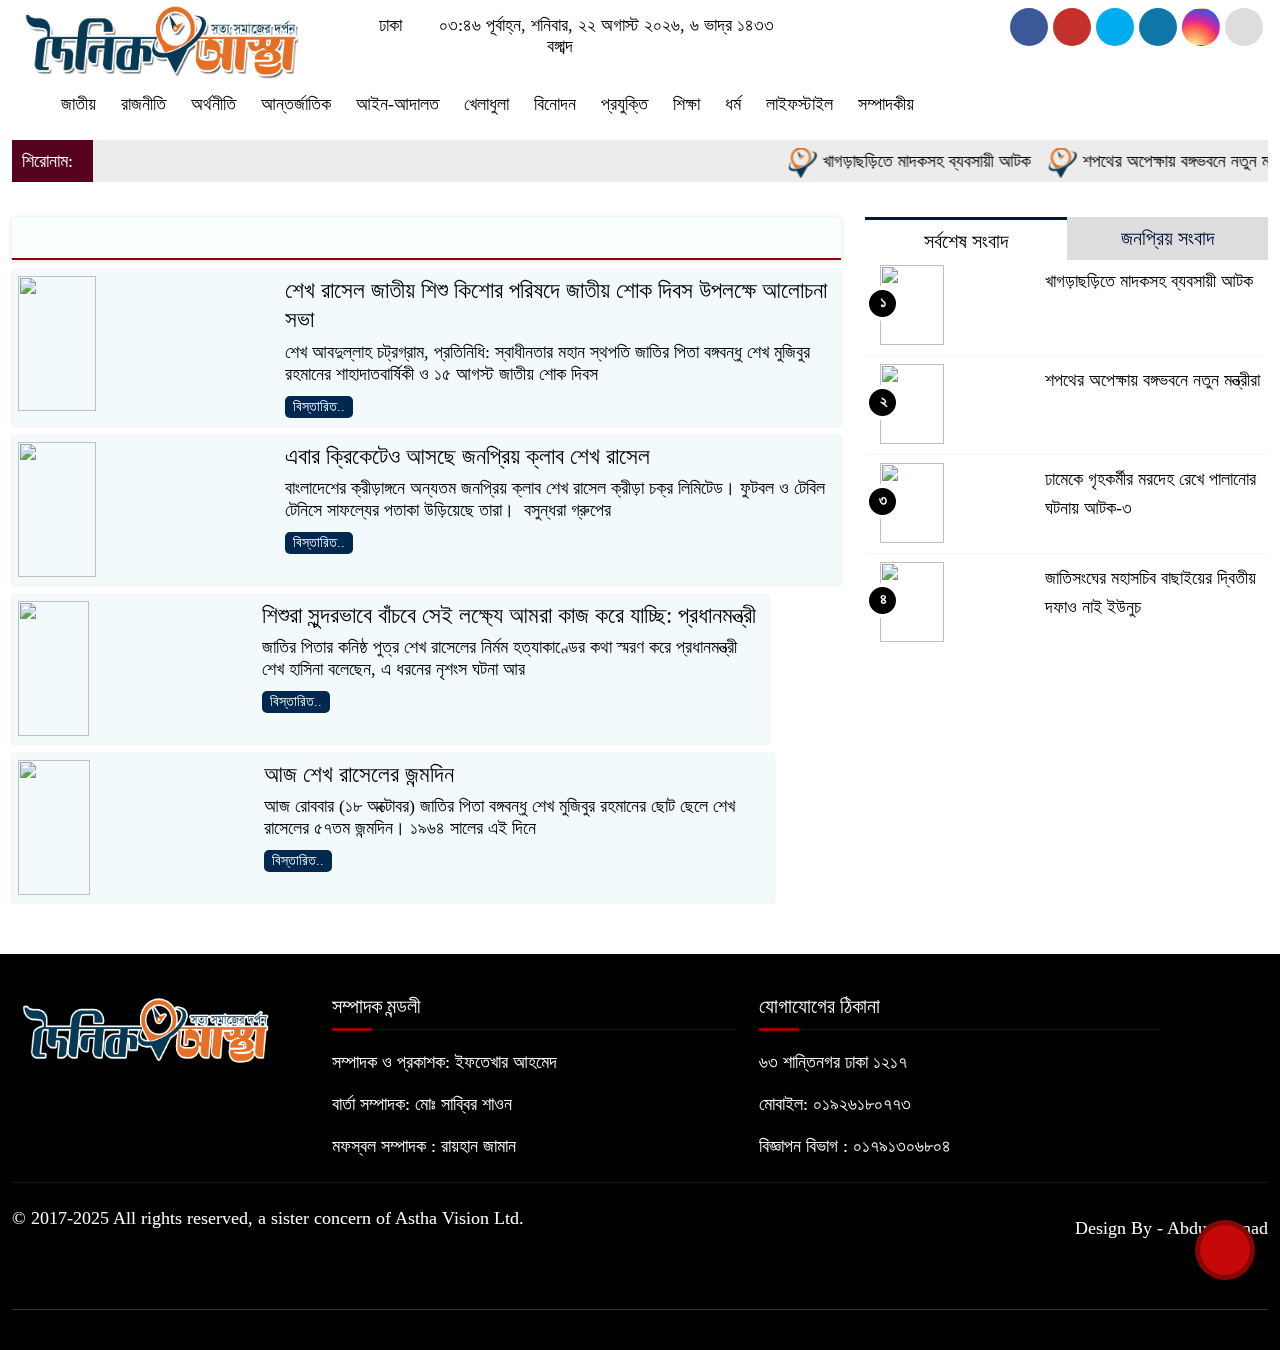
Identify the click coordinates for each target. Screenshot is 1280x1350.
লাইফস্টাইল (799, 104)
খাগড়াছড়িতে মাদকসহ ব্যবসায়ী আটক (909, 161)
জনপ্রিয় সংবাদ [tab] (1167, 238)
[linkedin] (1158, 27)
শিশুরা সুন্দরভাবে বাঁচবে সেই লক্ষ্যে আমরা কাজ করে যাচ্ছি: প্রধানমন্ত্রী (509, 615)
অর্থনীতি (213, 104)
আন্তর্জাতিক (296, 104)
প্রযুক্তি (624, 104)
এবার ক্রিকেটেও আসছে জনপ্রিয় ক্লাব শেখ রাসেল (467, 456)
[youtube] (1201, 27)
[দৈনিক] (160, 38)
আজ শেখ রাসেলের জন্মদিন (359, 774)
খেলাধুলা (486, 104)
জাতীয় (78, 104)
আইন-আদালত (397, 104)
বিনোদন (555, 104)
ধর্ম (733, 104)
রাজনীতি (143, 104)
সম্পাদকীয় (886, 104)
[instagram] (1115, 27)
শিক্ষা (686, 104)
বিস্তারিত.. (319, 406)
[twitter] (1072, 27)
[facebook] (1029, 27)
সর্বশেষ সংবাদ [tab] (966, 241)
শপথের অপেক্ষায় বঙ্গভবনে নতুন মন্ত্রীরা (1152, 380)
